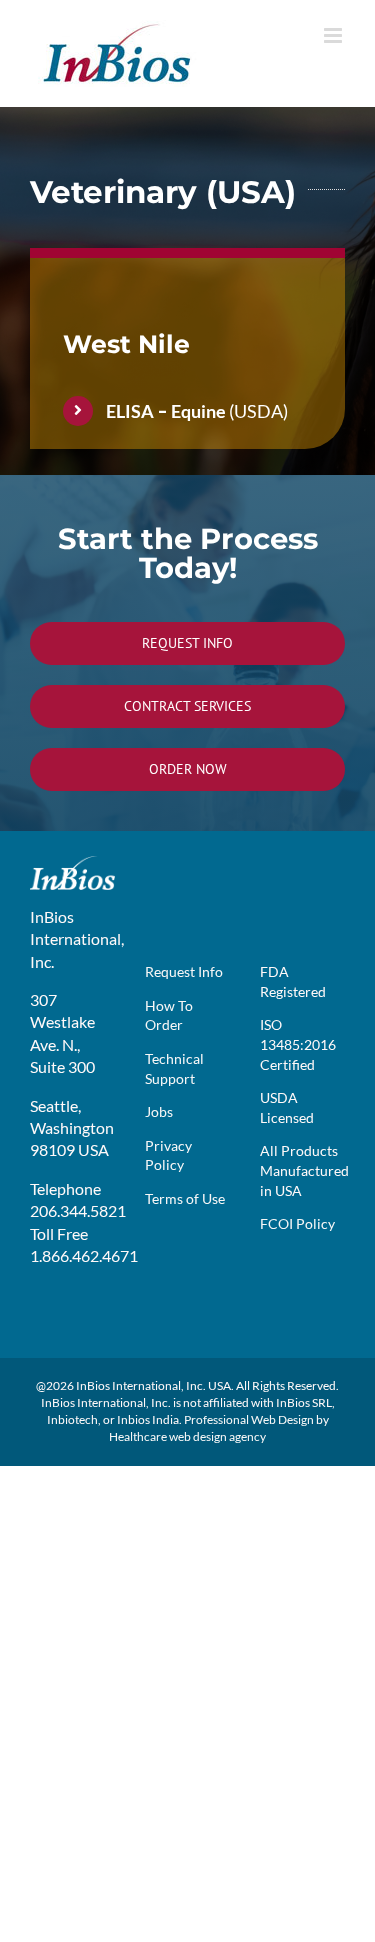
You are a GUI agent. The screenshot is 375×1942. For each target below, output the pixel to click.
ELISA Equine (166, 411)
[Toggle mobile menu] (334, 35)
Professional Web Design (249, 1419)
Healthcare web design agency (187, 1436)
